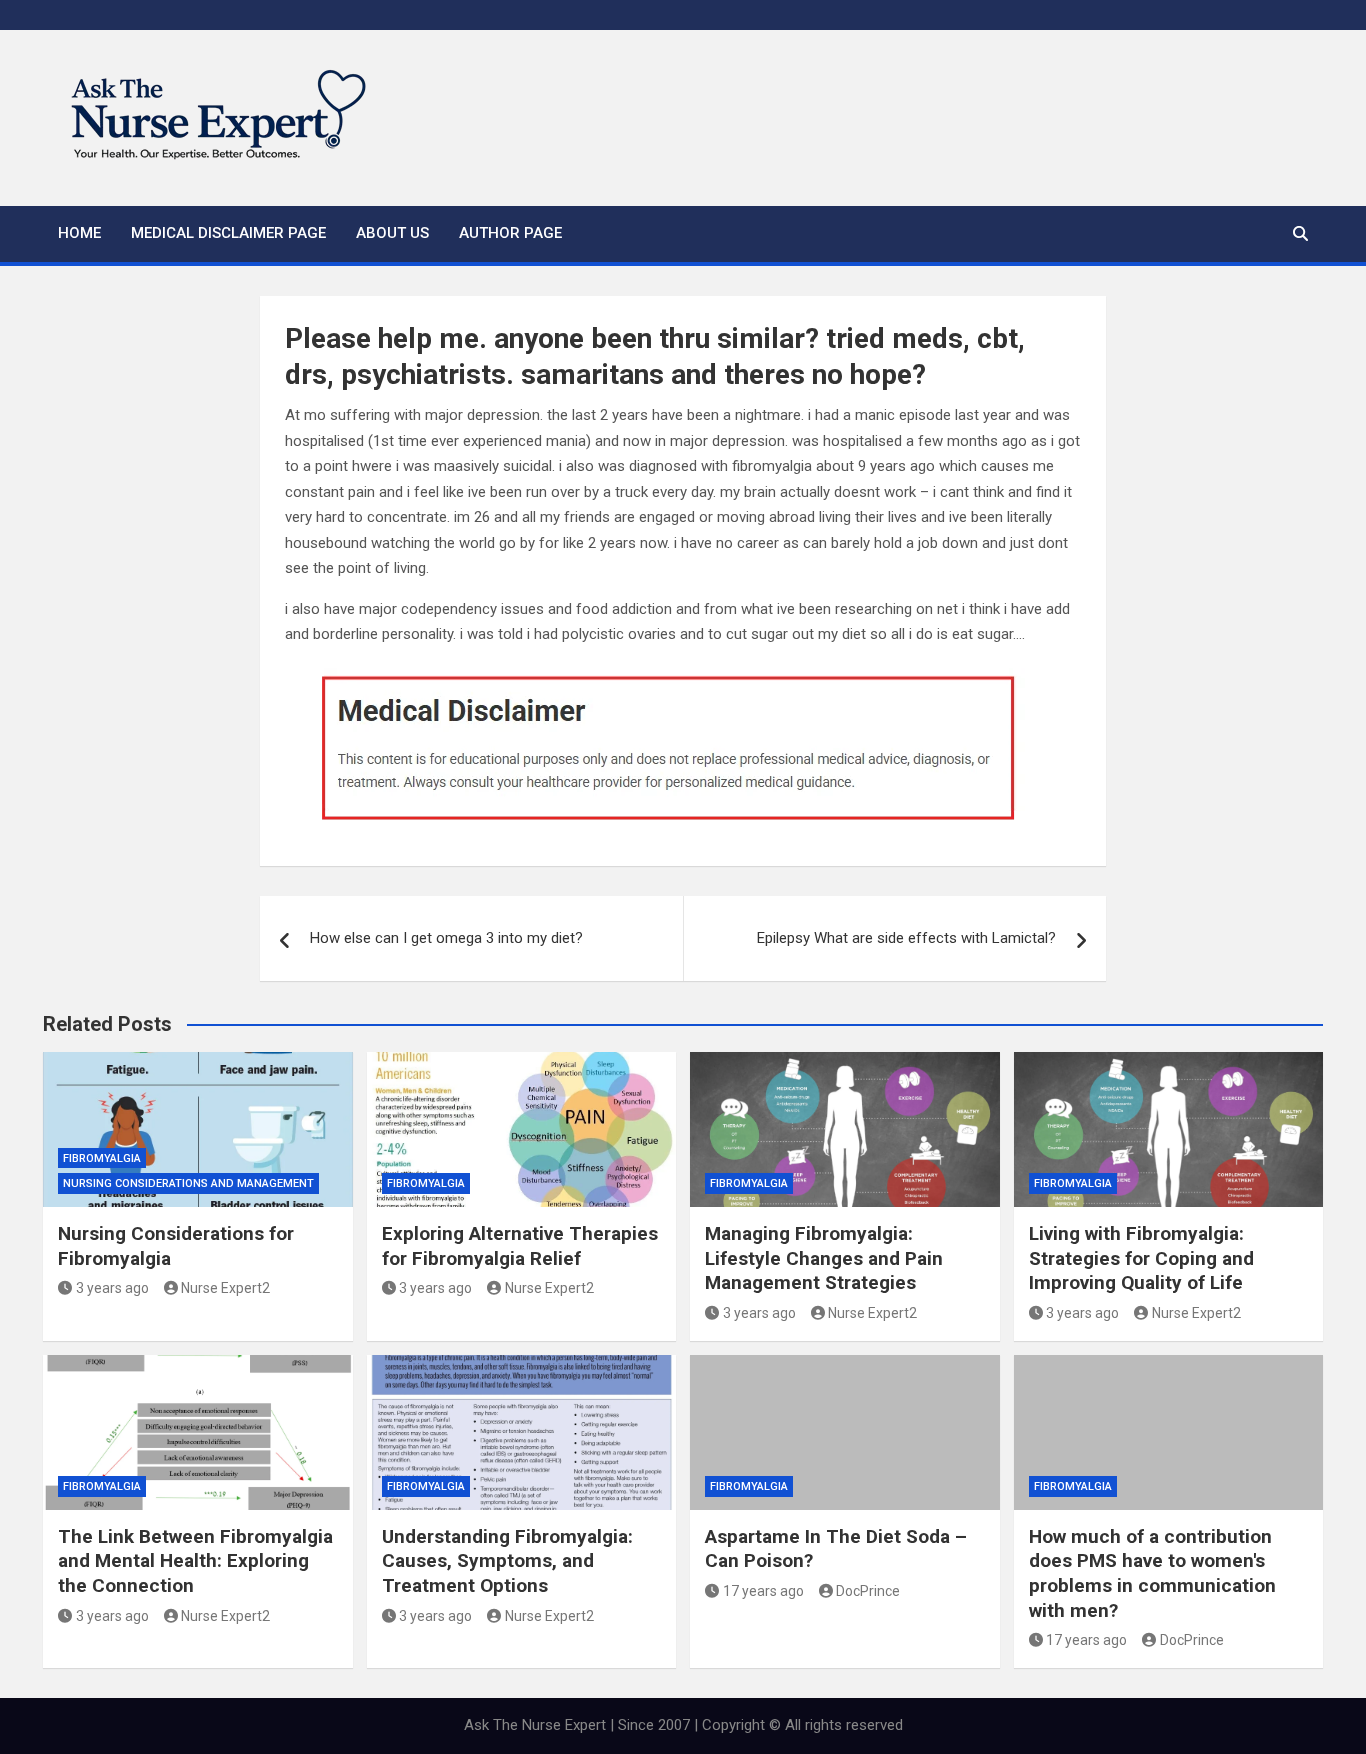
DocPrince (868, 1591)
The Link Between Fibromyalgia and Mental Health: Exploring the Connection (195, 1561)
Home (79, 233)
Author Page (510, 233)
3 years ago (112, 1288)
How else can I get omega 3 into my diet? (446, 938)
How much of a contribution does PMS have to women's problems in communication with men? (1152, 1573)
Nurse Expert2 (225, 1288)
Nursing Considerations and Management (188, 1183)
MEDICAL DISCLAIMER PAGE (228, 233)
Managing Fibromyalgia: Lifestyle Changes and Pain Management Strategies (824, 1258)
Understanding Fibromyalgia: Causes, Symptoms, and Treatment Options (507, 1561)
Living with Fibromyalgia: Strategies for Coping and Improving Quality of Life (1141, 1258)
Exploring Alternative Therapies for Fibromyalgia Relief (520, 1246)
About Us (392, 233)
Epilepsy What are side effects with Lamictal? (906, 938)
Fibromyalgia (102, 1158)
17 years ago (763, 1591)
